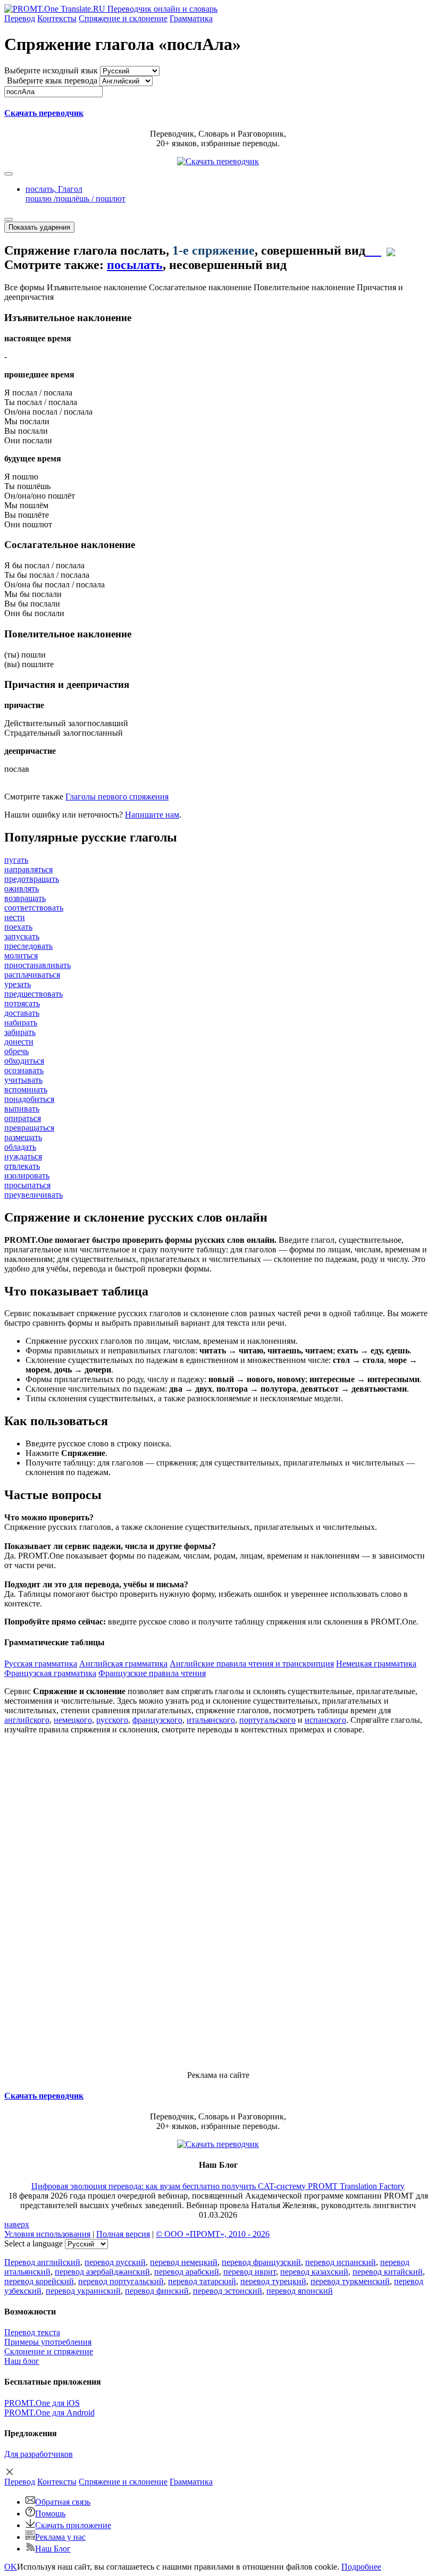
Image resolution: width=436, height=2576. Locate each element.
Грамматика (191, 18)
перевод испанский (341, 2262)
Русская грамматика (41, 1664)
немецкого (73, 1720)
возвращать (25, 898)
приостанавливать (37, 965)
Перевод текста (32, 2332)
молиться (21, 956)
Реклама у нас (60, 2537)
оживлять (22, 889)
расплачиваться (32, 975)
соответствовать (34, 908)
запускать (22, 936)
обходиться (24, 1061)
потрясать (22, 1003)
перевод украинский (83, 2291)
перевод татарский (202, 2281)
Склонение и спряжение (49, 2351)
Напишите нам (152, 815)
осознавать (24, 1070)
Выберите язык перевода (52, 81)
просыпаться (27, 1185)
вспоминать (26, 1089)
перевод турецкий (273, 2281)
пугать (16, 860)
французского (157, 1720)
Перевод (20, 18)
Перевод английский (42, 2262)
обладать (20, 1147)
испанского (325, 1720)
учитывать (23, 1080)
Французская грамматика (50, 1673)
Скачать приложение (73, 2525)
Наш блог (22, 2361)
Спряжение (123, 18)
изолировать (27, 1176)
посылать (135, 265)
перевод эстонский (228, 2291)
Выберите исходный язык (51, 70)
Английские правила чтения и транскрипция (252, 1664)
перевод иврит (250, 2272)
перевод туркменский (350, 2281)
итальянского (211, 1720)
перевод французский (261, 2262)
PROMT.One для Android (49, 2413)
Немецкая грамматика (376, 1664)
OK (11, 2567)
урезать (18, 984)
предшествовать (33, 994)
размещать (23, 1137)
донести (19, 1042)
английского (27, 1720)
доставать (22, 1013)
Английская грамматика (123, 1664)
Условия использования (47, 2234)
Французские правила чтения (152, 1673)
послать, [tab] (76, 194)
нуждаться (23, 1156)
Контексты (57, 18)
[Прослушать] (373, 250)
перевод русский (115, 2262)
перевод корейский (39, 2281)
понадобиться (29, 1099)
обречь (16, 1051)
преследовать (28, 946)
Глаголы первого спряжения (117, 797)
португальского (267, 1720)
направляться (28, 869)
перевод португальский (121, 2281)
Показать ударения (39, 227)
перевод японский (300, 2291)
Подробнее (361, 2567)
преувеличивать (33, 1195)
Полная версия (123, 2234)
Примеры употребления (48, 2342)
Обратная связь (63, 2502)
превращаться (29, 1128)
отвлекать (22, 1166)
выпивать (22, 1109)
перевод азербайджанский (102, 2272)
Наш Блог (53, 2549)
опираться (23, 1118)
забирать (20, 1032)
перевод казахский (314, 2272)
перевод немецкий (184, 2262)
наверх (17, 2224)
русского (112, 1720)
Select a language (33, 2244)
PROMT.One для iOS (42, 2403)
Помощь (50, 2514)
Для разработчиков (39, 2454)
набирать (21, 1022)
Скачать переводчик (44, 113)
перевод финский (157, 2291)
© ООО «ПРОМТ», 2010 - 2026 (213, 2234)
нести (15, 917)
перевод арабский (187, 2272)
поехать (18, 927)
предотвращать (32, 879)
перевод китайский (388, 2272)
